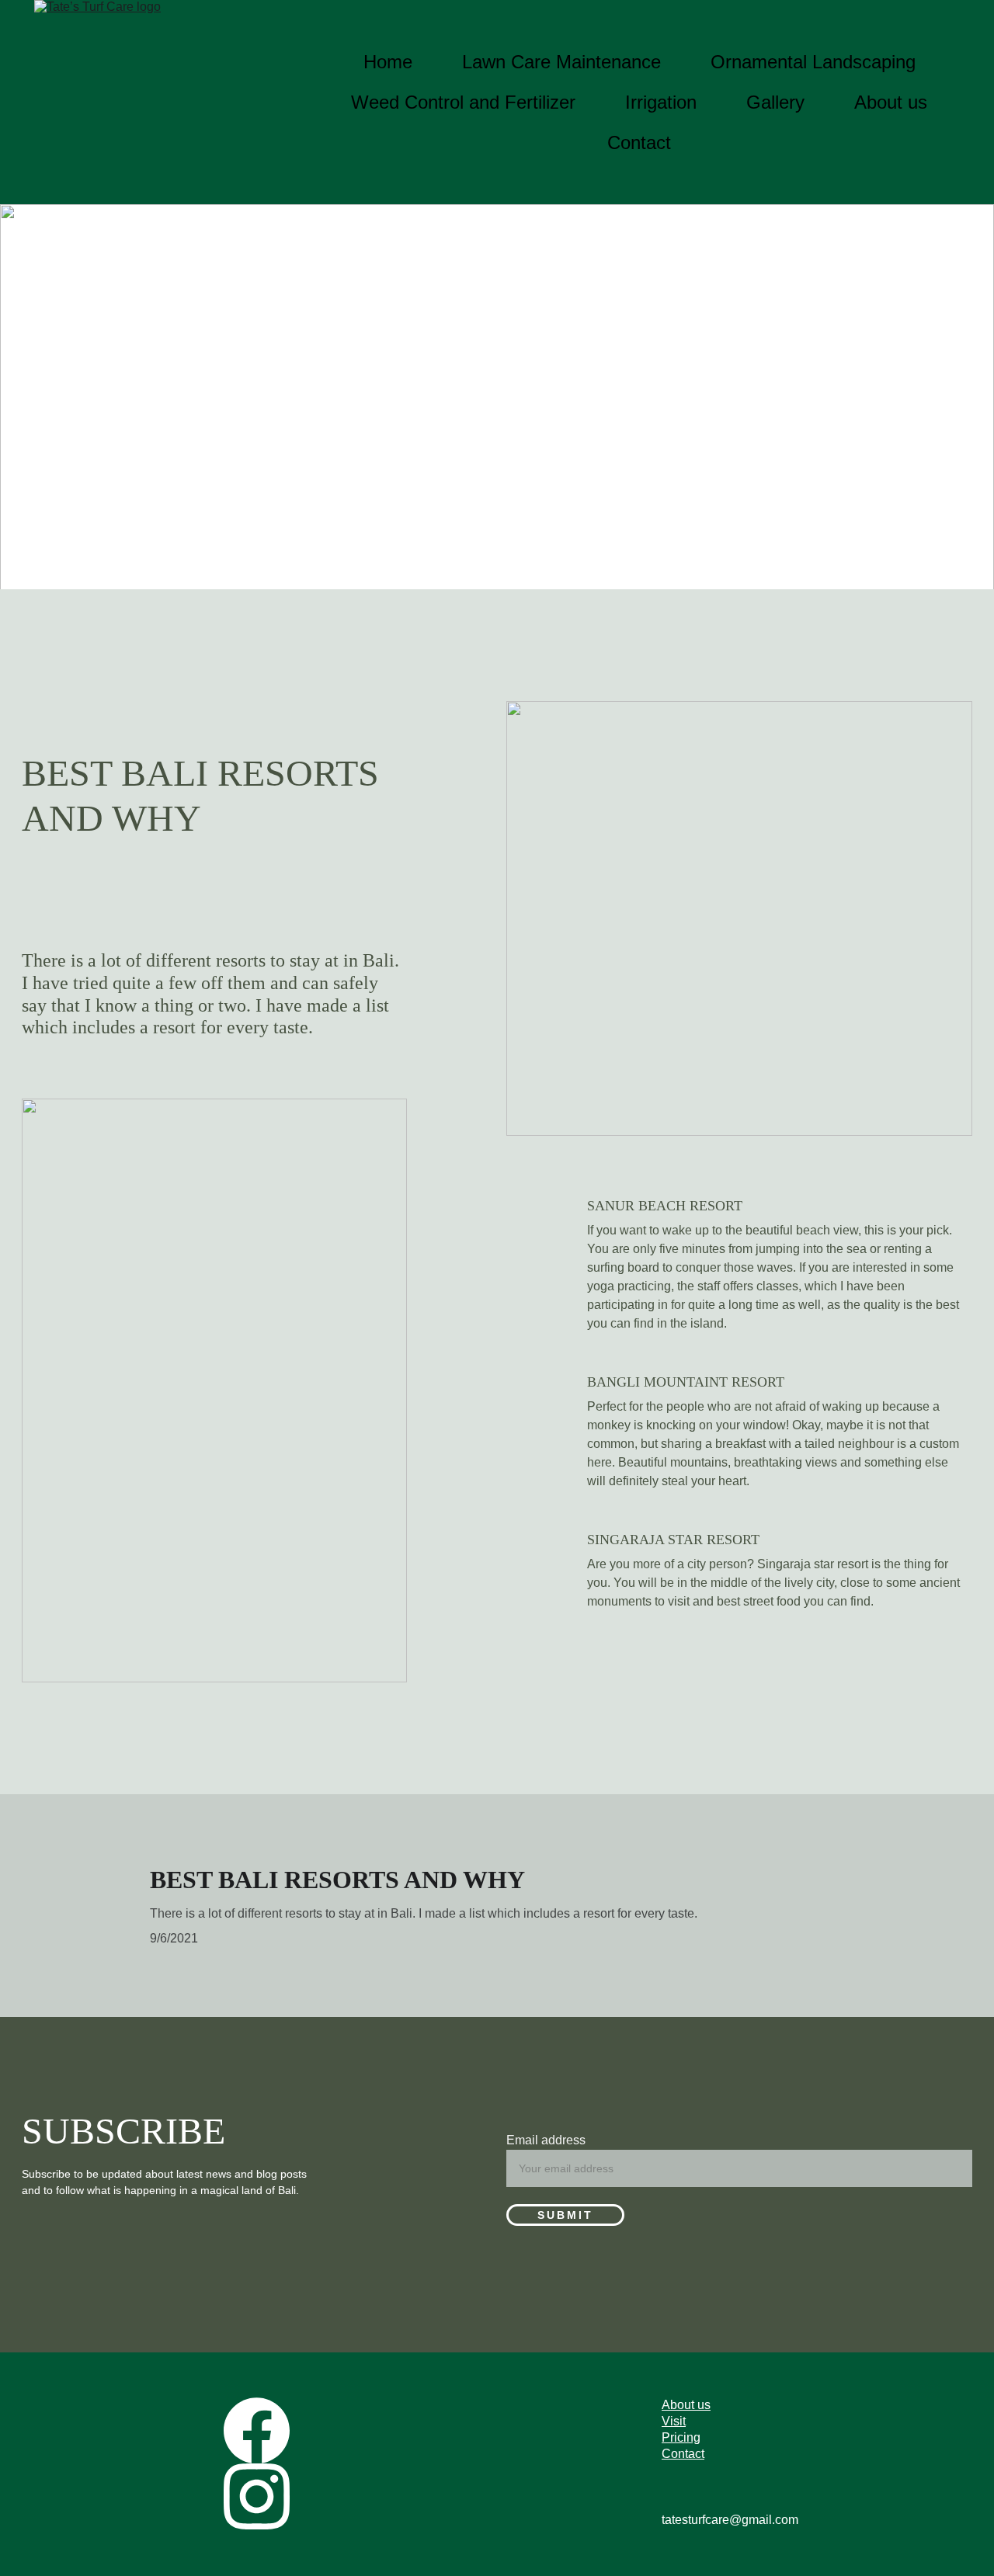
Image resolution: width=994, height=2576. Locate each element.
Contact (639, 142)
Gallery (775, 102)
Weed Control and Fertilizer (463, 102)
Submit (565, 2215)
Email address (546, 2140)
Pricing (681, 2437)
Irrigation (661, 102)
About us (891, 102)
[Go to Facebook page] (256, 2430)
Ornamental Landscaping (813, 62)
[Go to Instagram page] (256, 2496)
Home (388, 62)
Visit (674, 2421)
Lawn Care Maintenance (561, 62)
